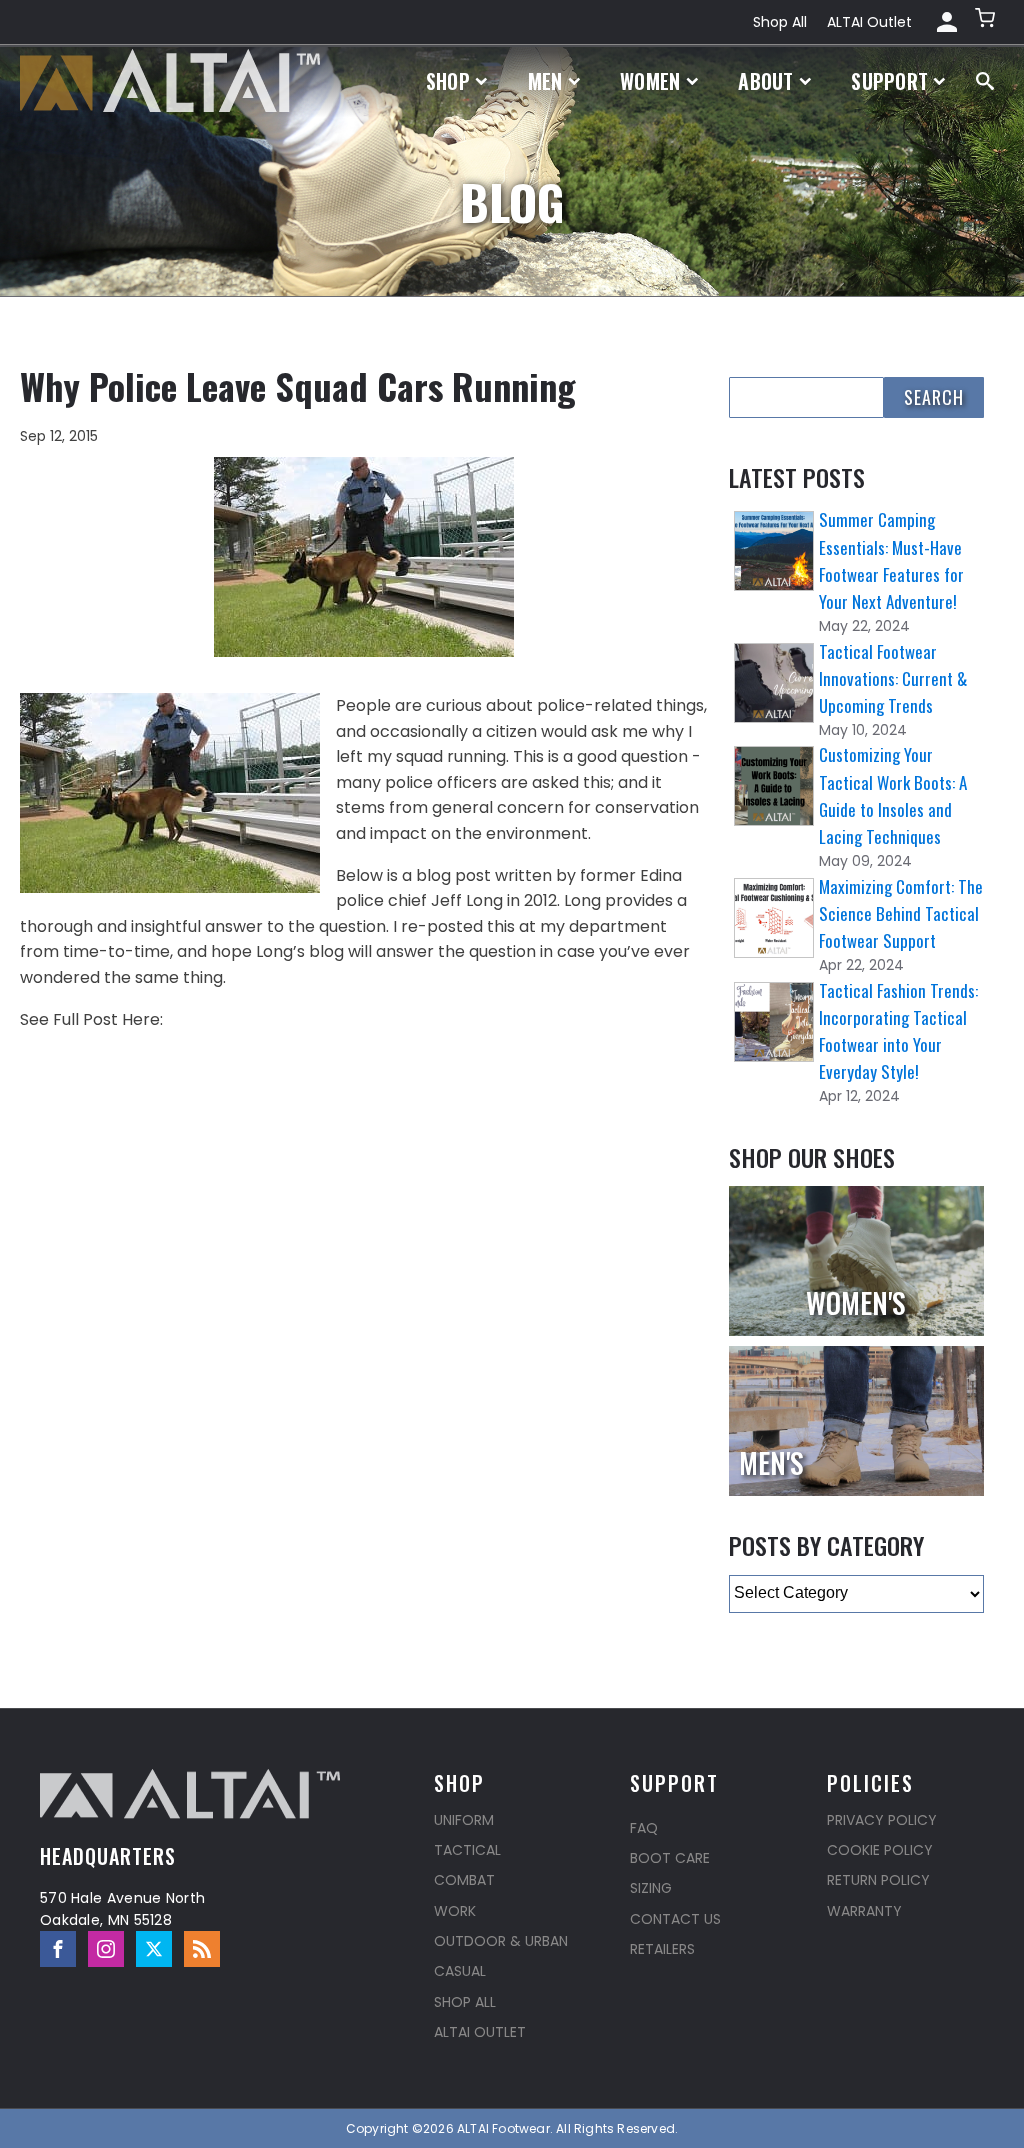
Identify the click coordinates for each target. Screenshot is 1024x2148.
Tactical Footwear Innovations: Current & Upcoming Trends (893, 678)
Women (650, 81)
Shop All (780, 22)
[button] (987, 22)
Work (455, 1911)
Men (545, 81)
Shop (448, 81)
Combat (464, 1880)
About (766, 81)
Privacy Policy (882, 1820)
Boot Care (670, 1858)
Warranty (864, 1911)
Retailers (662, 1949)
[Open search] (985, 81)
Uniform (464, 1820)
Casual (460, 1971)
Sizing (651, 1888)
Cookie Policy (880, 1850)
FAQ (644, 1828)
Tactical (467, 1850)
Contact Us (675, 1919)
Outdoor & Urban (501, 1941)
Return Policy (878, 1880)
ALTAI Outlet (869, 22)
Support (889, 81)
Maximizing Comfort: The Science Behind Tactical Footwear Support (901, 913)
